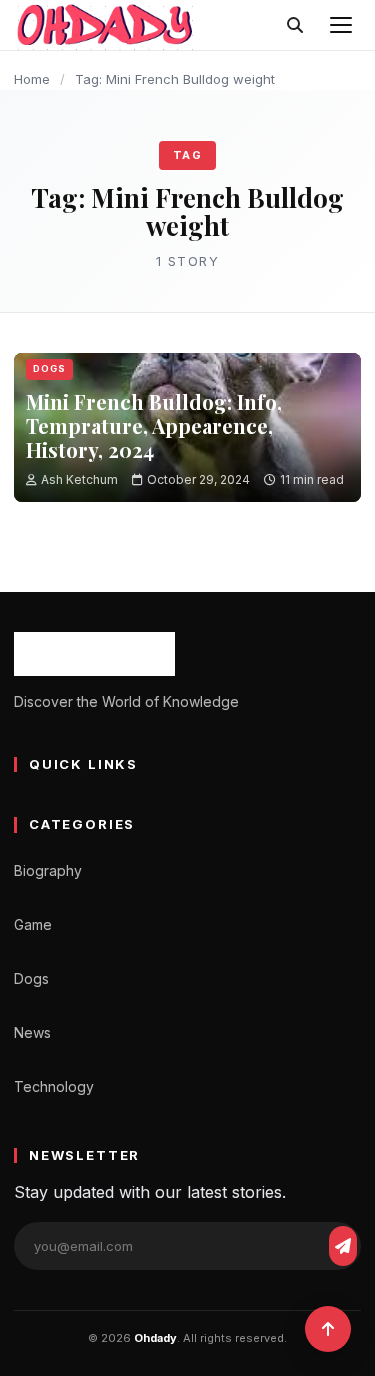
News (32, 1032)
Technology (54, 1086)
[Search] (295, 25)
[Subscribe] (343, 1246)
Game (33, 924)
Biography (48, 870)
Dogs (49, 368)
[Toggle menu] (341, 25)
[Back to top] (328, 1329)
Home (32, 79)
